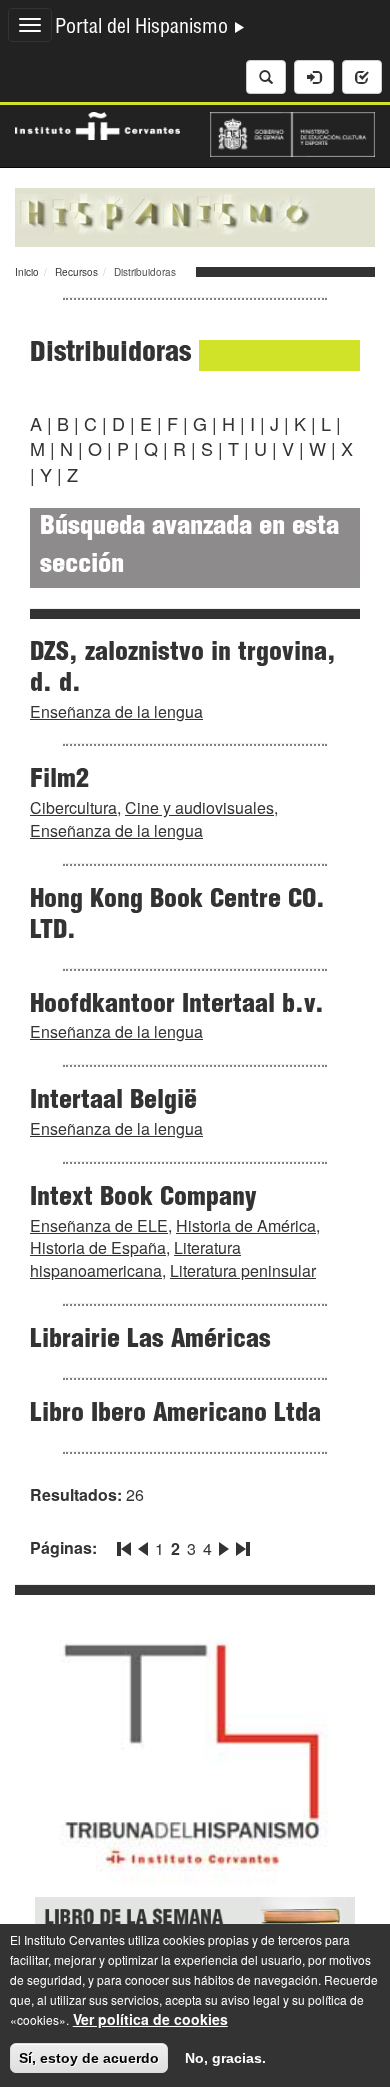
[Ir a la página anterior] (143, 1545)
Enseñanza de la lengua (116, 711)
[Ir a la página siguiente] (224, 1545)
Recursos (76, 272)
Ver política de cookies (150, 2019)
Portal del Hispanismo (144, 29)
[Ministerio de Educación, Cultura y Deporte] (292, 132)
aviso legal (250, 1999)
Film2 (59, 781)
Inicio (27, 272)
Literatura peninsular (243, 1270)
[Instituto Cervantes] (97, 124)
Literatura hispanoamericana (135, 1259)
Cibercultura (73, 807)
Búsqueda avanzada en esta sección (189, 547)
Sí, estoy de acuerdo (89, 2058)
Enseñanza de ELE (99, 1225)
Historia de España (98, 1247)
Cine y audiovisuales (199, 807)
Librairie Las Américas (150, 1341)
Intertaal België (113, 1102)
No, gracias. (225, 2058)
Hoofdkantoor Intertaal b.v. (177, 1006)
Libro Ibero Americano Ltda (175, 1415)
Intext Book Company (143, 1199)
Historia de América (246, 1225)
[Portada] (195, 215)
